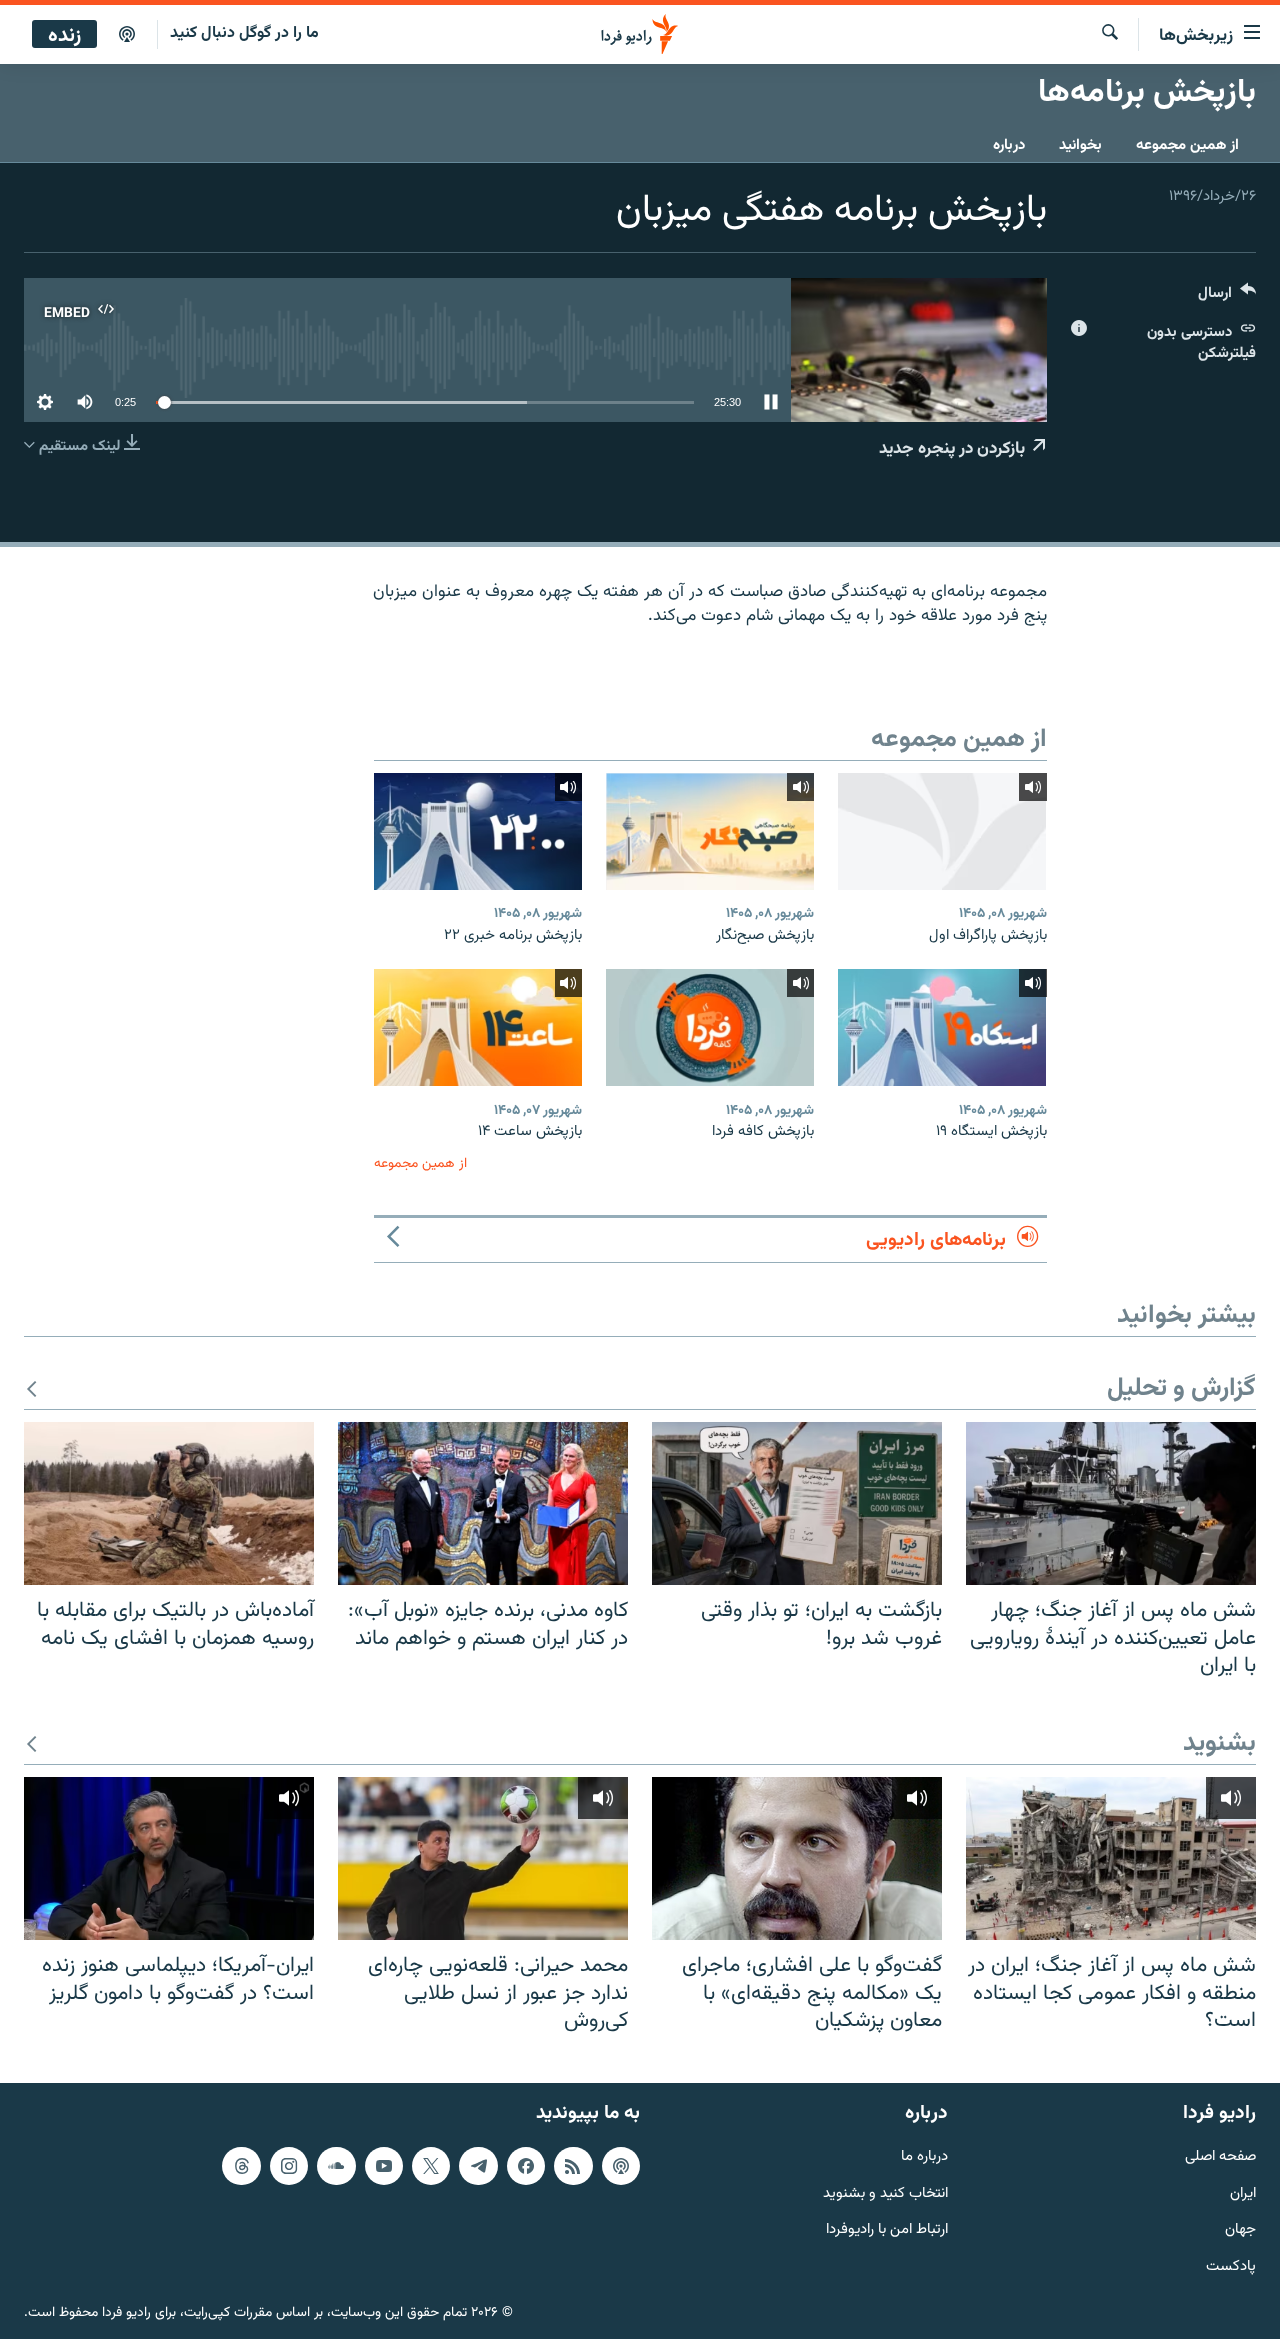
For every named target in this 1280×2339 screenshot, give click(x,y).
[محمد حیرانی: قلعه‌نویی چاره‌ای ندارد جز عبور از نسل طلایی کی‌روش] (483, 1858)
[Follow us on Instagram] (289, 2165)
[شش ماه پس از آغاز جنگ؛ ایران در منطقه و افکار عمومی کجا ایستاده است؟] (1111, 1858)
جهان (1240, 2230)
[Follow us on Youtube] (384, 2165)
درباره (1009, 145)
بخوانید (1080, 145)
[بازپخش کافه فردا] (710, 1027)
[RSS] (573, 2165)
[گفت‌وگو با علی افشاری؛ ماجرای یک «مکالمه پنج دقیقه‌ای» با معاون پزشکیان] (797, 1858)
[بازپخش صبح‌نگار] (710, 831)
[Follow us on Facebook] (526, 2165)
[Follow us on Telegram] (478, 2165)
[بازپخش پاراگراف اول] (942, 831)
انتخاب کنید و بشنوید (885, 2193)
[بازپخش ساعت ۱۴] (478, 1027)
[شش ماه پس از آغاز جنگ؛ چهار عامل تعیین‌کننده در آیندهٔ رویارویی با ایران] (1111, 1503)
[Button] (1227, 297)
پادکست (1231, 2267)
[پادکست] (127, 35)
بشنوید (1219, 1744)
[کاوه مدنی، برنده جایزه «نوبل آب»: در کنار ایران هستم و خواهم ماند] (483, 1503)
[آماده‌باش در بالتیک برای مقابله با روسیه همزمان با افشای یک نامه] (169, 1503)
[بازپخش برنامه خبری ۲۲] (478, 831)
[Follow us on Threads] (241, 2165)
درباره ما (924, 2156)
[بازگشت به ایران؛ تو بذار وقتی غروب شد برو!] (797, 1503)
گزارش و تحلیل (1181, 1389)
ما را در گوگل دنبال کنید (244, 33)
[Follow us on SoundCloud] (336, 2165)
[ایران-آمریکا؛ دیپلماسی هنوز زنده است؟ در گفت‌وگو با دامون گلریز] (169, 1858)
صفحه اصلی (1220, 2156)
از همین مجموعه (1187, 145)
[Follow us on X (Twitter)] (431, 2165)
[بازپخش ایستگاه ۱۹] (942, 1027)
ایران (1243, 2193)
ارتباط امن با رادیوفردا (887, 2230)
